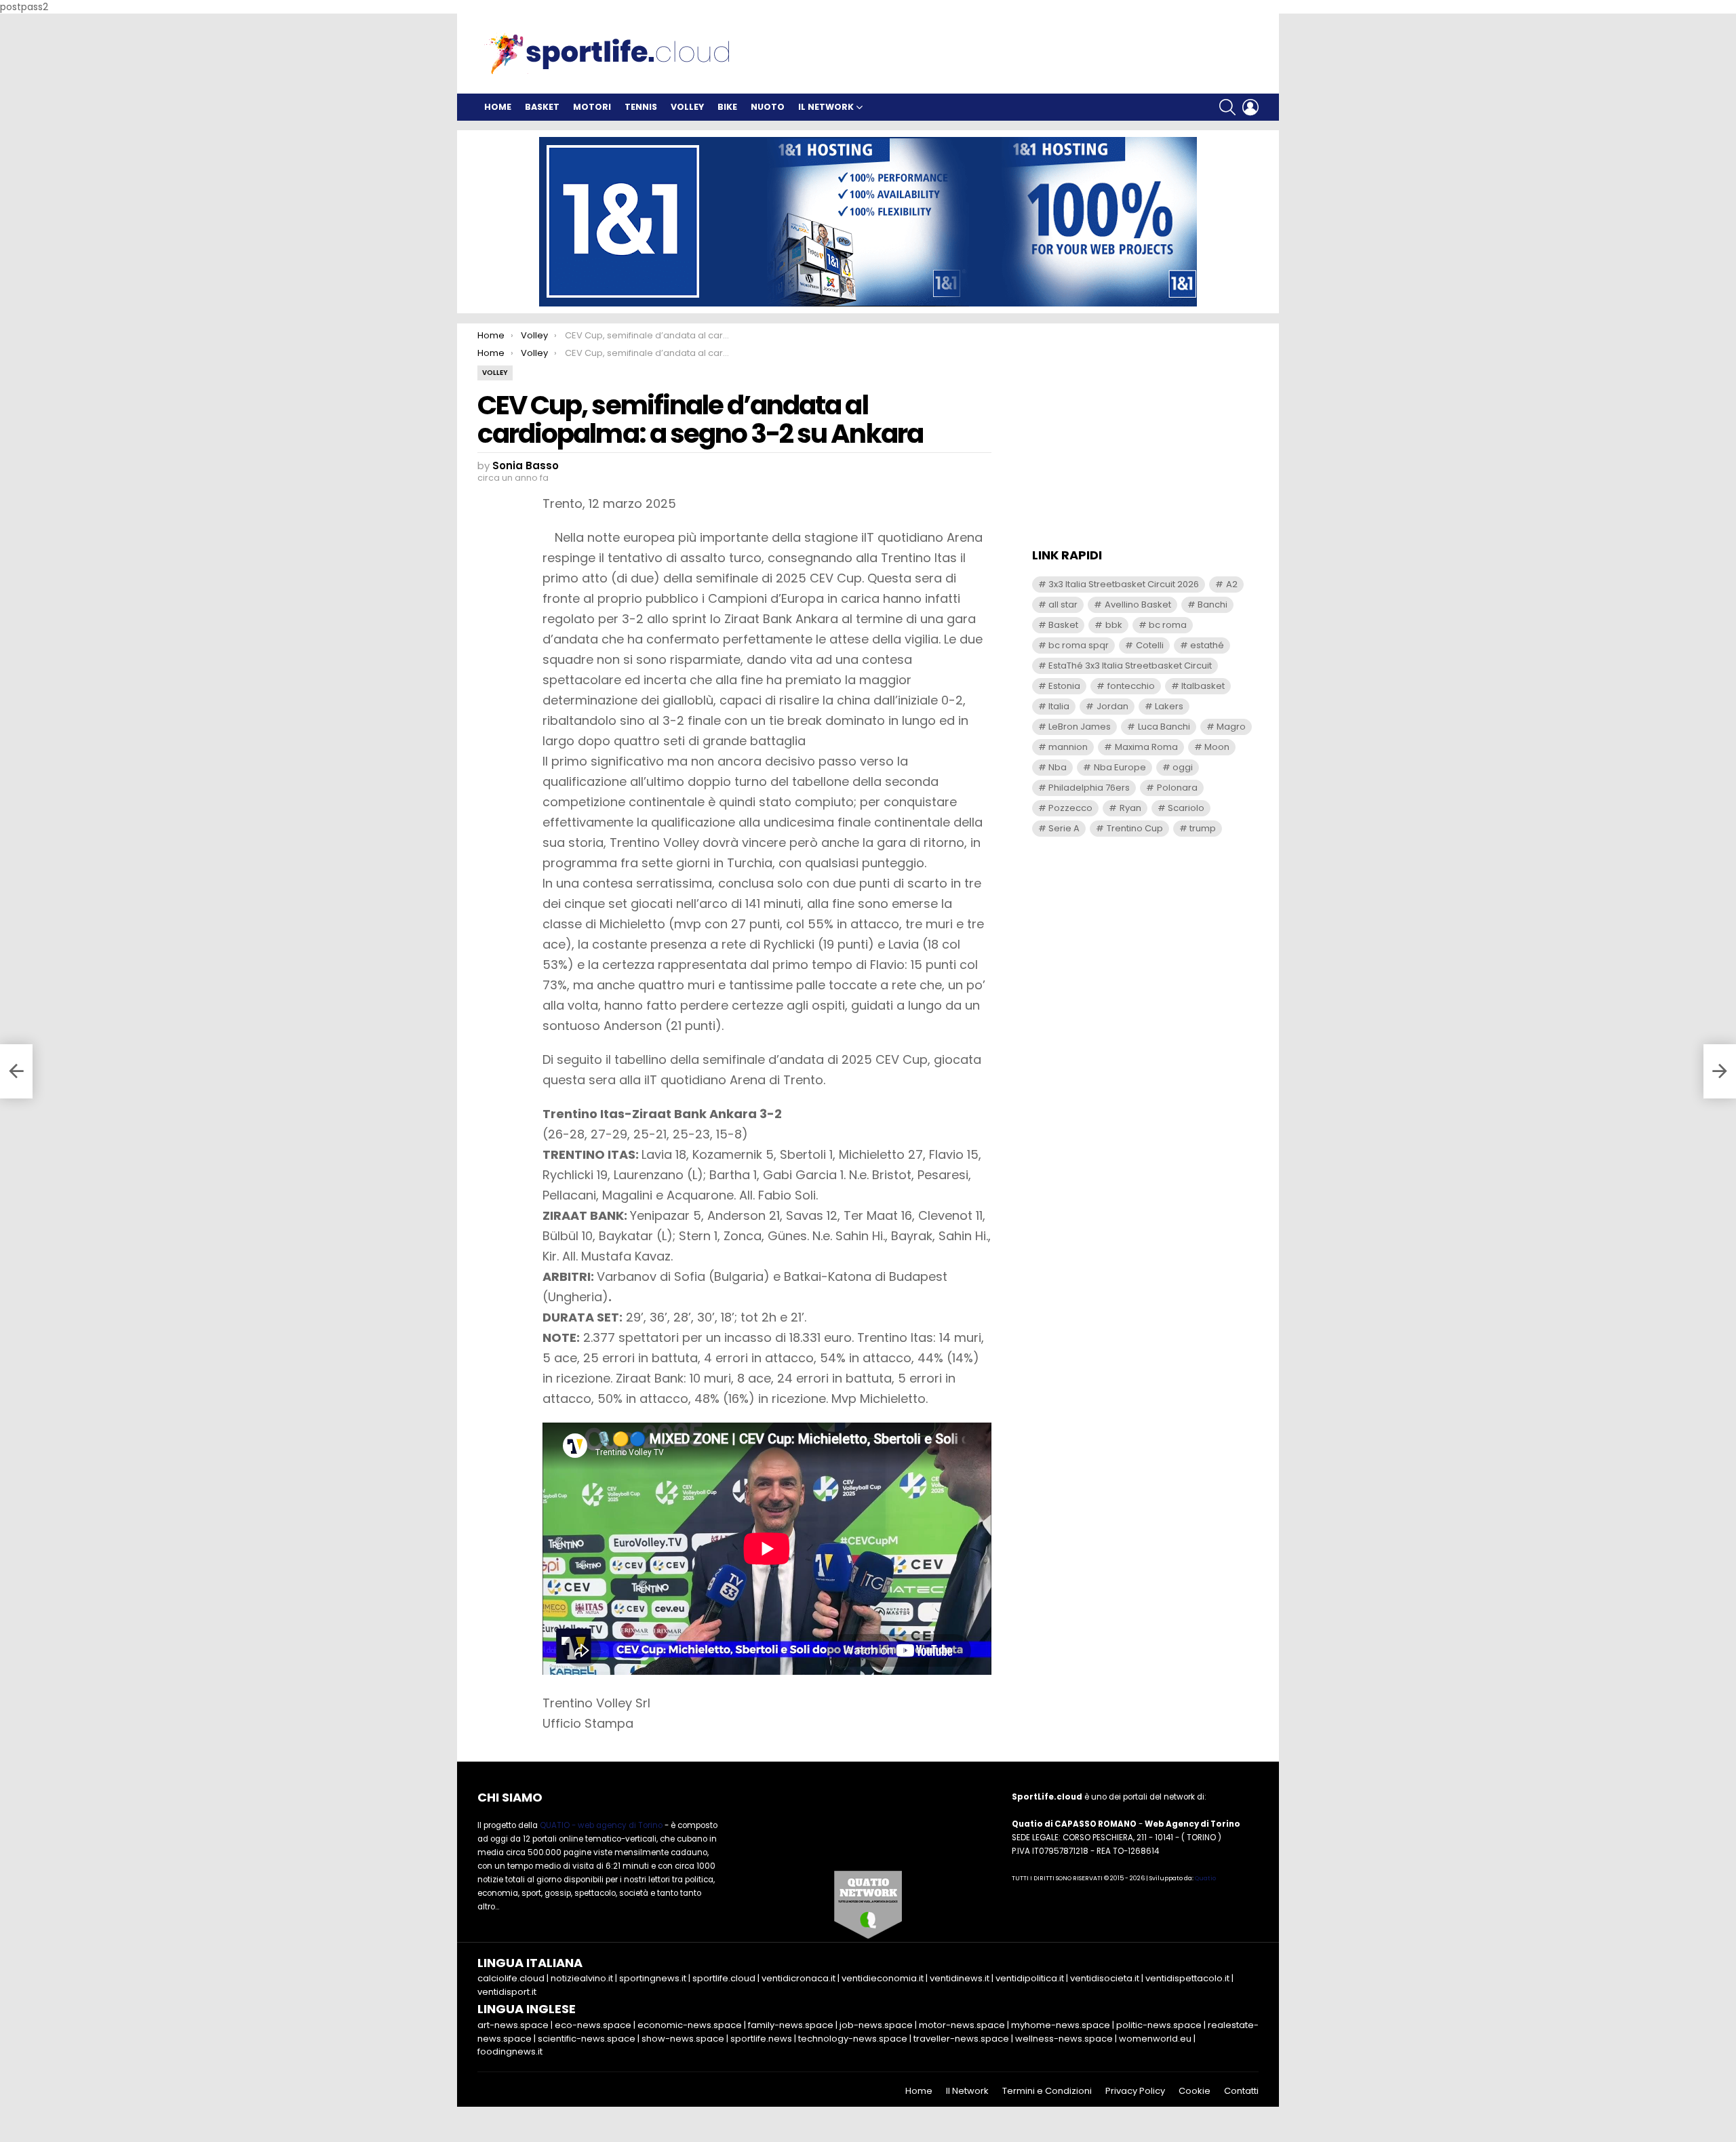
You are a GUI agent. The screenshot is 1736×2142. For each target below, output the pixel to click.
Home (498, 107)
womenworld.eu (1155, 2039)
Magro (1231, 727)
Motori (592, 107)
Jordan (1112, 706)
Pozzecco (1070, 808)
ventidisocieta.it (1105, 1978)
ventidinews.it (960, 1978)
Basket (542, 107)
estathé (1207, 645)
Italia (1059, 706)
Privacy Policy (1135, 2091)
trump (1203, 828)
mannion (1068, 747)
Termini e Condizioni (1047, 2091)
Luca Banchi (1164, 727)
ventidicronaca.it (798, 1978)
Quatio (1205, 1878)
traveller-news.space (961, 2039)
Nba (1058, 767)
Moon (1217, 747)
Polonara (1177, 788)
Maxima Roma (1146, 747)
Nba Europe (1120, 767)
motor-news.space (962, 2025)
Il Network (826, 107)
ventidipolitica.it (1030, 1978)
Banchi (1212, 604)
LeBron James (1080, 727)
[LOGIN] (1250, 107)
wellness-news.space (1064, 2039)
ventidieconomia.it (883, 1978)
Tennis (641, 107)
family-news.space (791, 2025)
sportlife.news (761, 2039)
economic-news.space (690, 2025)
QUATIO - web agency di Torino (601, 1825)
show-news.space (683, 2039)
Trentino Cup (1135, 828)
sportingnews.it (653, 1978)
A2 (1232, 584)
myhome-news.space (1061, 2025)
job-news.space (876, 2025)
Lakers (1169, 706)
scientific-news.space (587, 2039)
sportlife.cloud (724, 1978)
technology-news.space (853, 2039)
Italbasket (1203, 686)
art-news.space (513, 2025)
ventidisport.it (507, 1992)
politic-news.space (1159, 2025)
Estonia (1064, 686)
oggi (1183, 767)
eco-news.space (593, 2025)
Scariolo (1186, 808)
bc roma (1168, 625)
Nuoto (768, 107)
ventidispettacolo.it (1187, 1978)
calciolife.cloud (511, 1978)
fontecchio (1131, 686)
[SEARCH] (1227, 107)
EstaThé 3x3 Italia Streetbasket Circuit (1130, 666)
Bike (727, 107)
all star (1063, 604)
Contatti (1241, 2091)
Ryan (1130, 808)
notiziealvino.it (582, 1978)
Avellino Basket (1138, 604)
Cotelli (1150, 645)
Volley (687, 107)
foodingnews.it (510, 2051)
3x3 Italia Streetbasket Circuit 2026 (1124, 584)
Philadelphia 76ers (1089, 788)
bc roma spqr (1079, 645)
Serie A (1064, 828)
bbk (1114, 625)
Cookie (1195, 2091)
